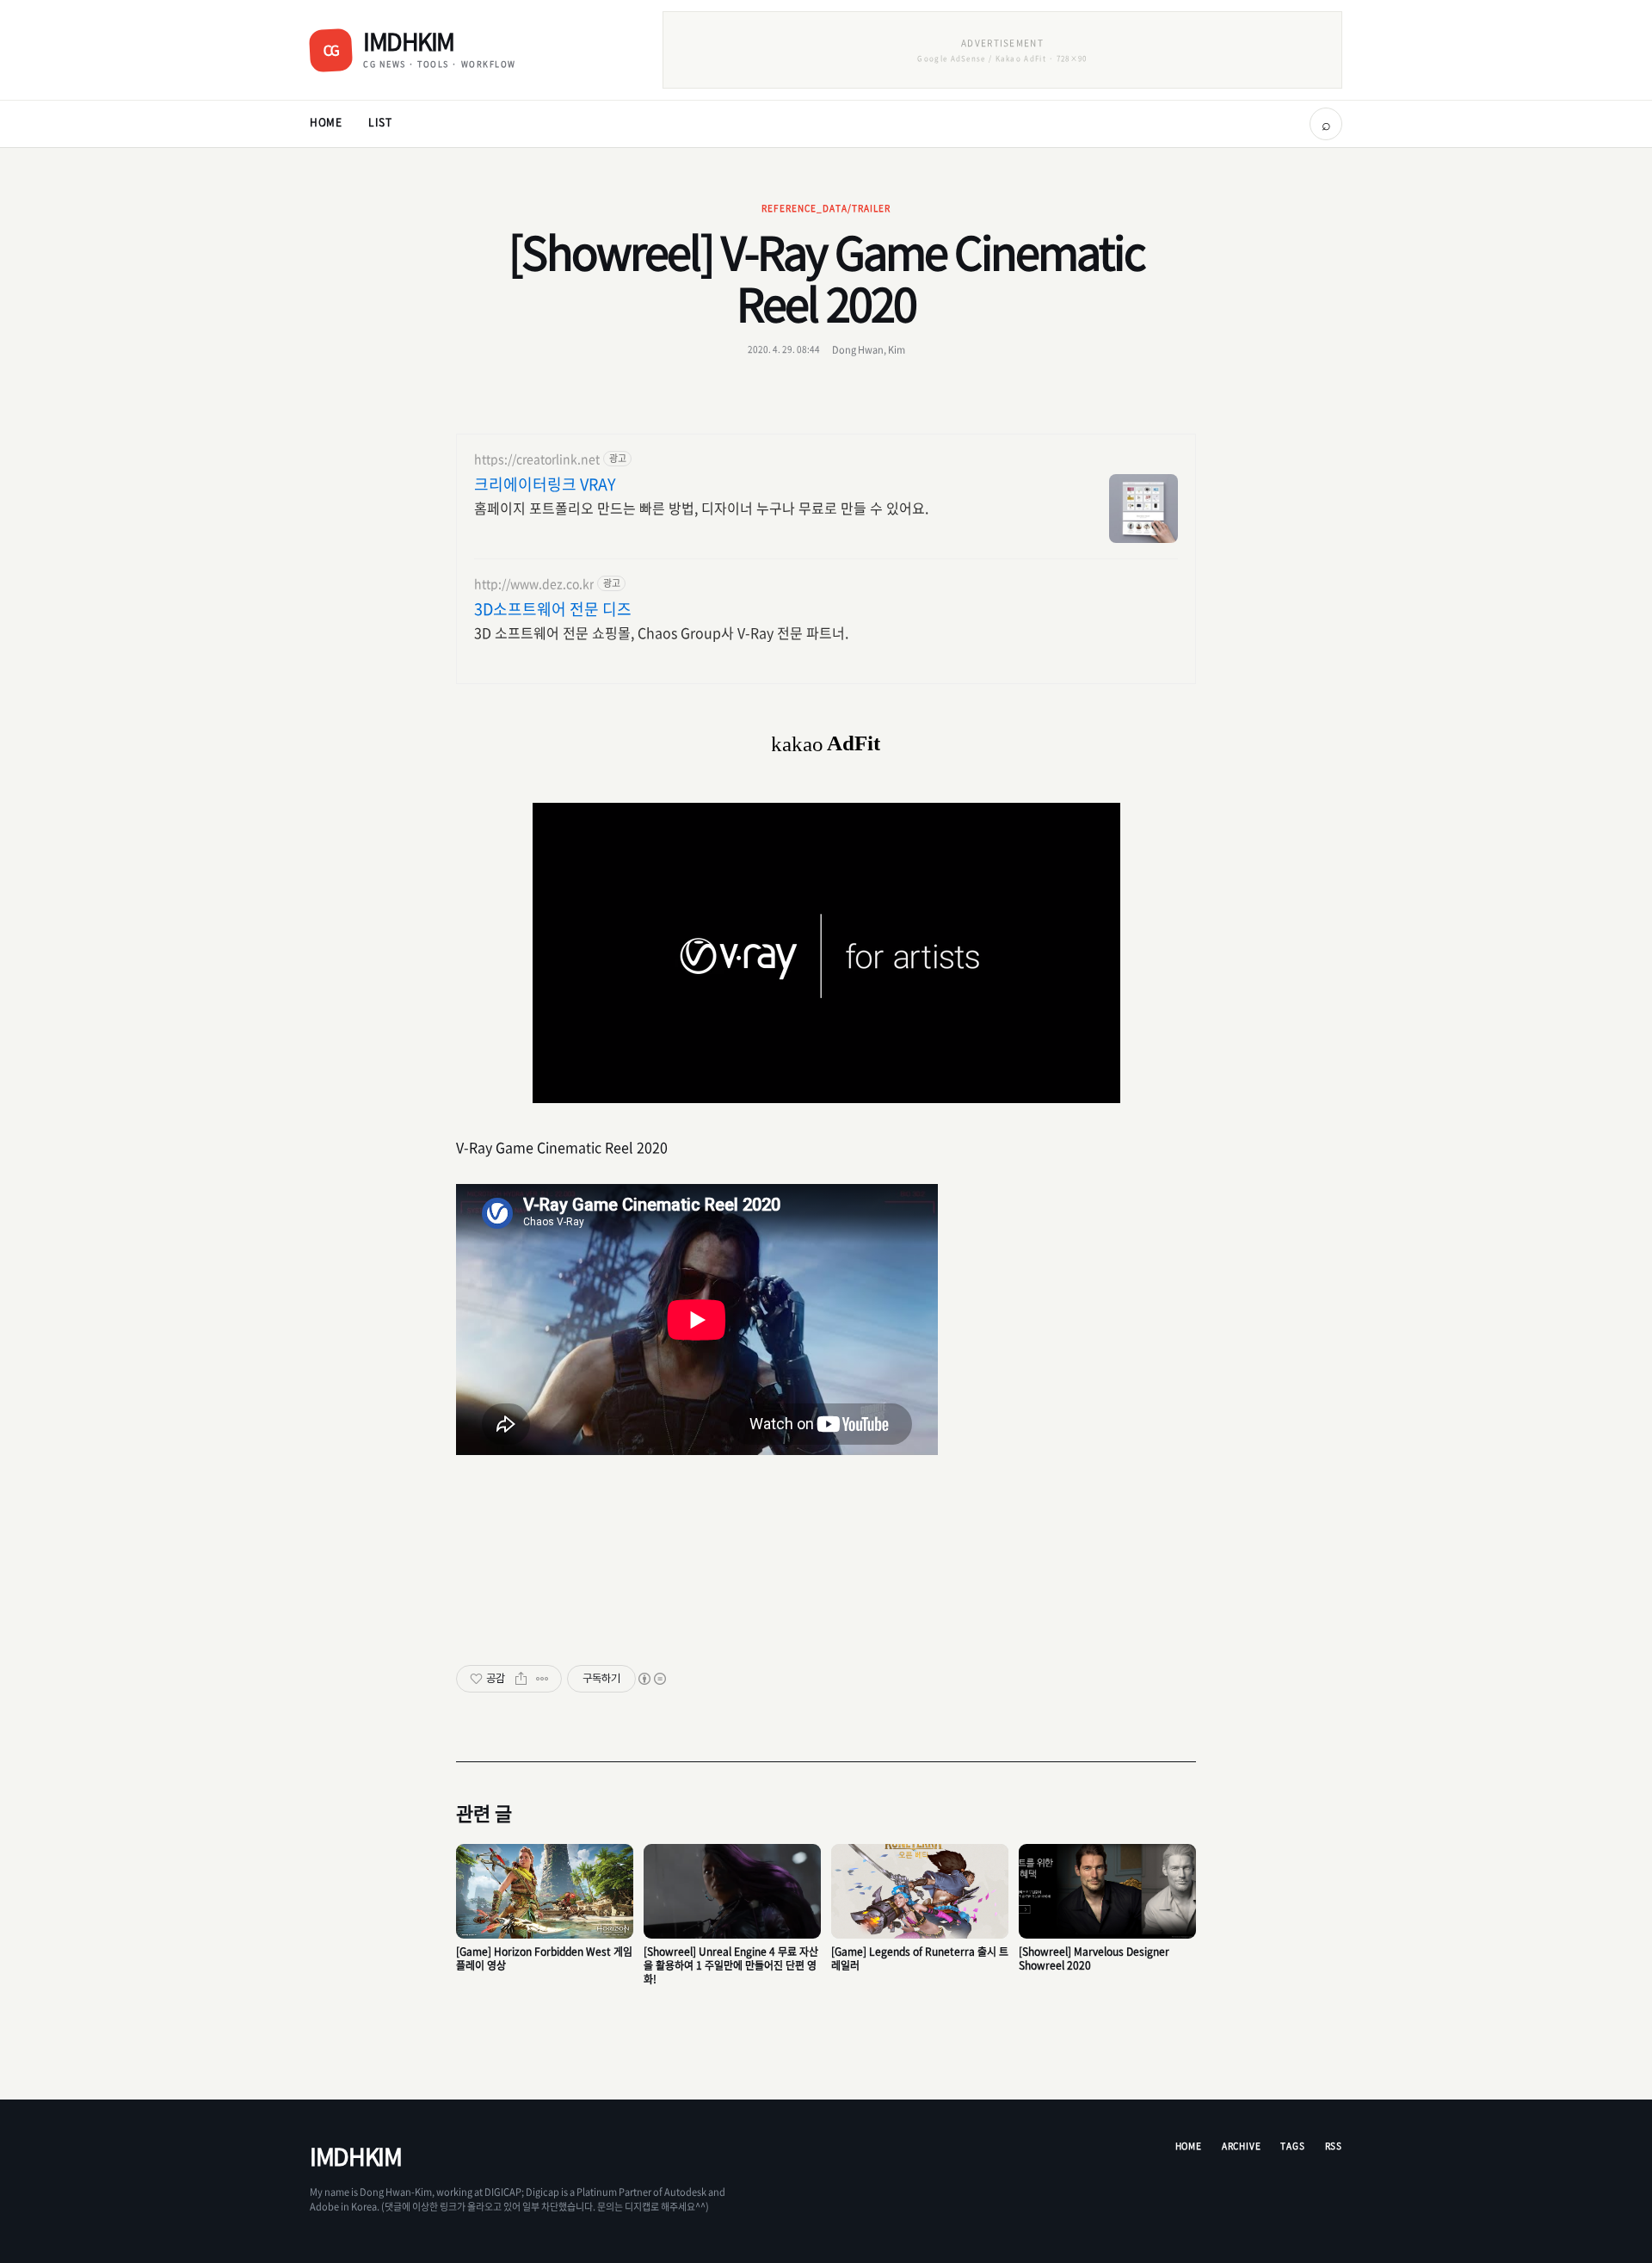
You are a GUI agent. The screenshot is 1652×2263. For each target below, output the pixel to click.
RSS (1334, 2146)
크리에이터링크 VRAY (545, 484)
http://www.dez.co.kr (534, 584)
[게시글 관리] (542, 1679)
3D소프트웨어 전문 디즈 (553, 609)
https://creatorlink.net (537, 459)
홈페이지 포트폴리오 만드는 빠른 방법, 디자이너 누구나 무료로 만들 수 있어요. (701, 507)
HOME (326, 122)
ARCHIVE (1242, 2146)
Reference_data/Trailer (826, 208)
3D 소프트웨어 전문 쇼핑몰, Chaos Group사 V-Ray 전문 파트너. (661, 632)
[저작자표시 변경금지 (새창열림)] (651, 1679)
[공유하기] (521, 1679)
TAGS (1292, 2146)
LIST (380, 122)
